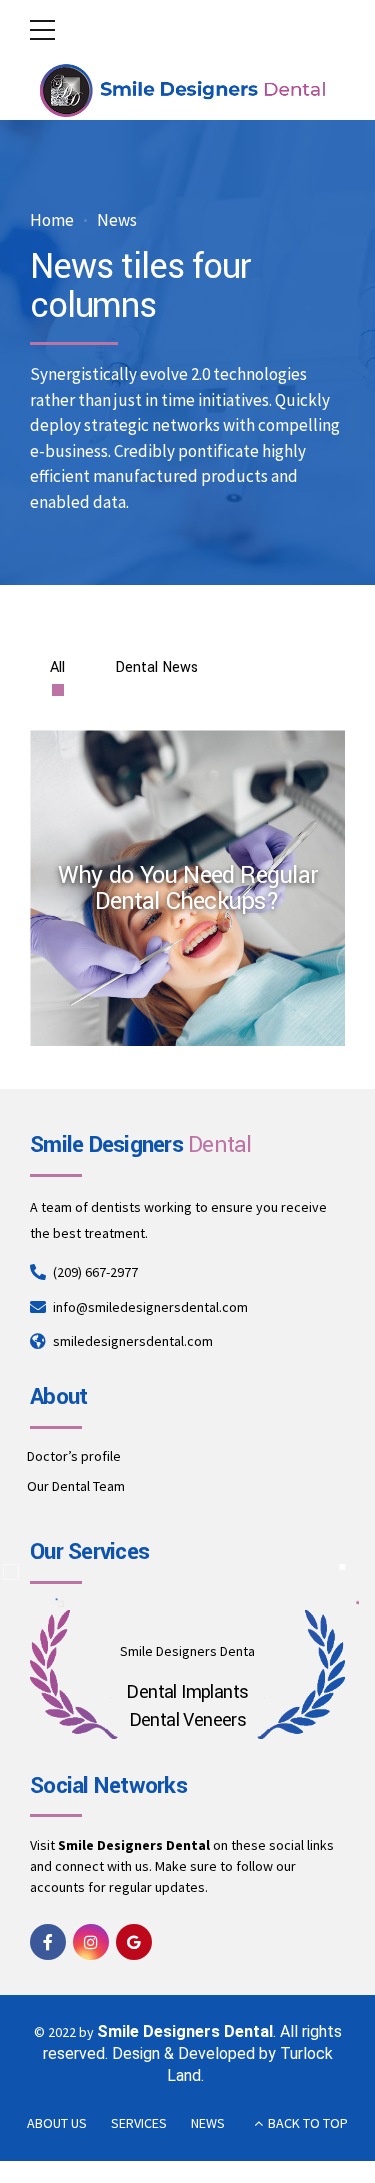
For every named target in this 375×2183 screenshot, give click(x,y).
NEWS (208, 2123)
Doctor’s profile (74, 1456)
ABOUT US (57, 2123)
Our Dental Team (76, 1486)
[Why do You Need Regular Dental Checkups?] (196, 896)
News (117, 220)
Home (52, 220)
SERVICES (139, 2123)
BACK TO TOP (308, 2123)
